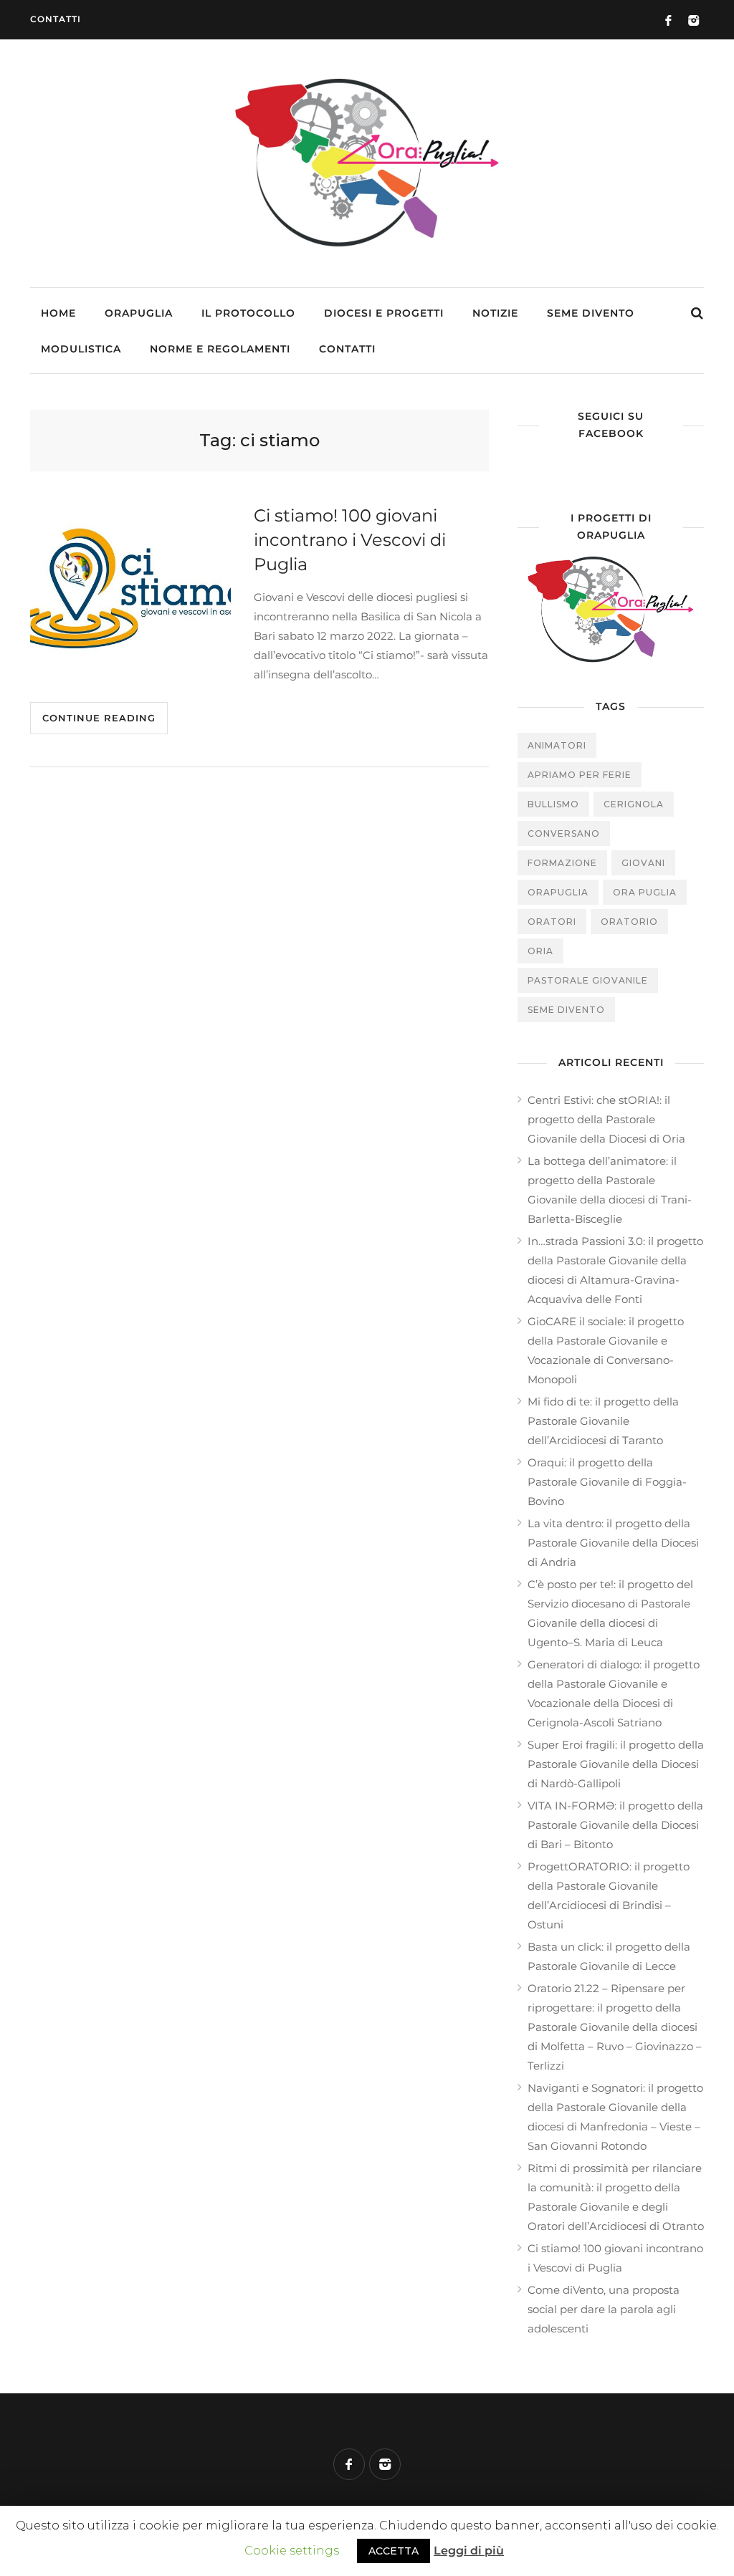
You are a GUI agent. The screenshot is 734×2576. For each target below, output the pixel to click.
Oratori (552, 922)
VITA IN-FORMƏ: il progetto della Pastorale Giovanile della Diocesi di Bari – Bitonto (615, 1825)
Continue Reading (99, 718)
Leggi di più (469, 2551)
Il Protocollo (248, 313)
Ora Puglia (645, 892)
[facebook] (349, 2464)
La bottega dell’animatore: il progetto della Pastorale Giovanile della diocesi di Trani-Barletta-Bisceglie (610, 1190)
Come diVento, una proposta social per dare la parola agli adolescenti (604, 2309)
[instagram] (385, 2464)
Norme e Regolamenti (220, 349)
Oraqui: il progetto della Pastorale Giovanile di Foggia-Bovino (607, 1482)
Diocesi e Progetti (384, 313)
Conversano (564, 833)
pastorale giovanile (588, 980)
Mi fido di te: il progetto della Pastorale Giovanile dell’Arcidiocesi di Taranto (603, 1421)
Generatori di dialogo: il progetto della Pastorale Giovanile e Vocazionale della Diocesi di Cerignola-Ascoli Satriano (614, 1693)
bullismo (553, 804)
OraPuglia (139, 313)
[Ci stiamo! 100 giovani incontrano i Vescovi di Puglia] (130, 589)
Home (58, 313)
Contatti (56, 19)
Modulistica (81, 349)
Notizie (495, 313)
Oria (540, 951)
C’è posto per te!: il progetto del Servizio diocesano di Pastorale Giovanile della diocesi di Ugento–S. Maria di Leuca (610, 1613)
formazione (562, 863)
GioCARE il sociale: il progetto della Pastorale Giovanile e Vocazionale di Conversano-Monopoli (606, 1350)
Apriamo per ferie (580, 775)
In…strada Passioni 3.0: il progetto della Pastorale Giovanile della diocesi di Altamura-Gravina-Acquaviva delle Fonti (615, 1270)
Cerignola (634, 804)
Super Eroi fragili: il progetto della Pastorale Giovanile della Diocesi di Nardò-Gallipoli (616, 1764)
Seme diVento (591, 313)
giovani (643, 863)
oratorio (629, 922)
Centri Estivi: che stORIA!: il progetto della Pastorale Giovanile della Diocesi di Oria (606, 1119)
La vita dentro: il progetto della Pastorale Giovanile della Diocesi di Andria (613, 1543)
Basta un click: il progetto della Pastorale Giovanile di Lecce (609, 1956)
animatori (557, 745)
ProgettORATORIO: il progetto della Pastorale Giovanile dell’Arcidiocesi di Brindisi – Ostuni (609, 1895)
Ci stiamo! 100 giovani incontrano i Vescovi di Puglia (615, 2258)
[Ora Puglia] (367, 249)
